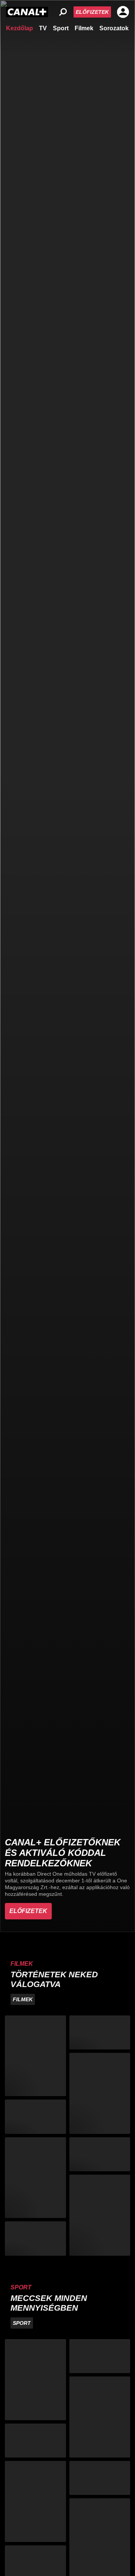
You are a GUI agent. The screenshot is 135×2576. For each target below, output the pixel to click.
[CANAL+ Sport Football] (35, 2380)
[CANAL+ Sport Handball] (100, 2417)
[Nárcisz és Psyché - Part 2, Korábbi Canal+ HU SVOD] (100, 2215)
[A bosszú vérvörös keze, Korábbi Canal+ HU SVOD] (100, 2093)
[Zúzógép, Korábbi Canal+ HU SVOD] (35, 2117)
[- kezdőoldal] (27, 12)
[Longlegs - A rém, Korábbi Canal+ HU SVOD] (100, 2032)
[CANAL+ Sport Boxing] (100, 2356)
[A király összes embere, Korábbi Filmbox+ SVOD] (35, 2056)
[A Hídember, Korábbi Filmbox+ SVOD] (35, 2178)
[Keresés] (63, 12)
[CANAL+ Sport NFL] (100, 2478)
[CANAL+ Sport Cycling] (35, 2501)
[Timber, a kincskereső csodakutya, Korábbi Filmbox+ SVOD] (100, 2154)
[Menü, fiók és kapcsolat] (123, 12)
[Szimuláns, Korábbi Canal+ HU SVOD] (35, 2238)
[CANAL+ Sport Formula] (35, 2441)
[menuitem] (19, 28)
